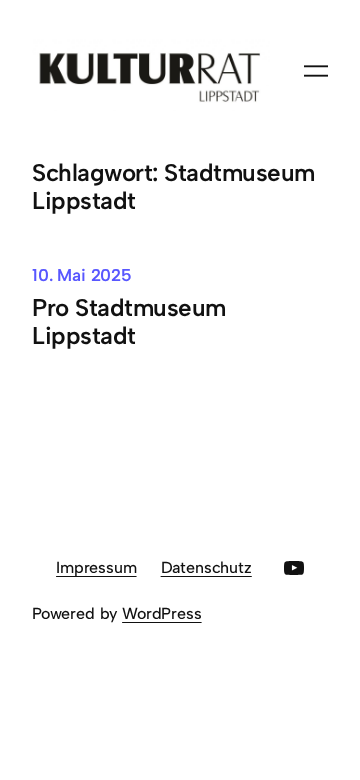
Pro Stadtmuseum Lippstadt (129, 322)
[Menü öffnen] (316, 71)
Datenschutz (206, 567)
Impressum (96, 567)
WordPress (161, 613)
